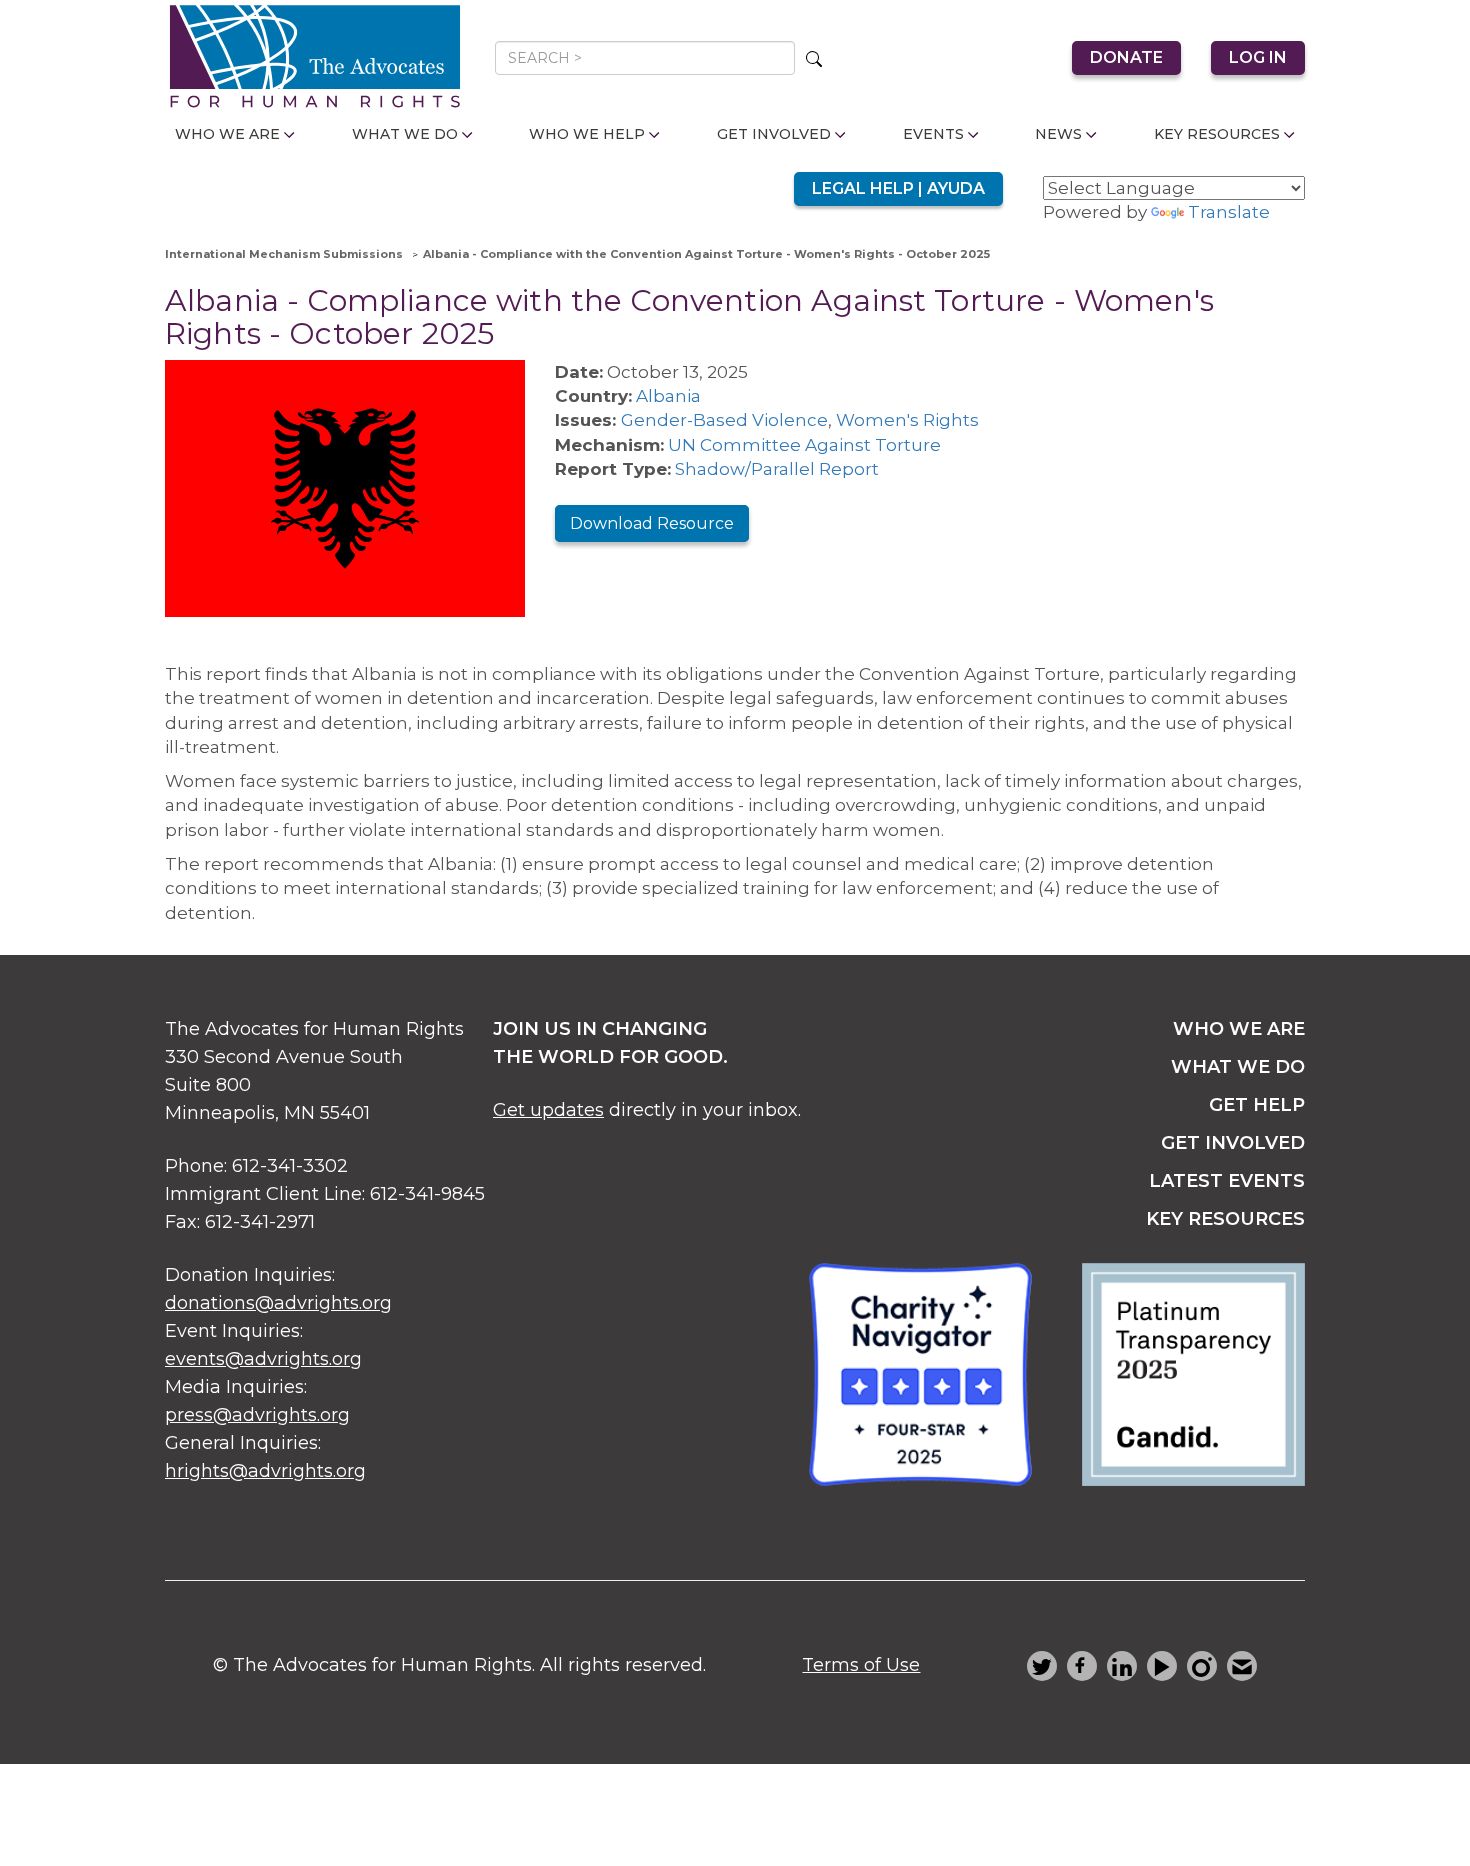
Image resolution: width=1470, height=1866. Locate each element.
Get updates (548, 1110)
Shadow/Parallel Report (777, 469)
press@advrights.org (257, 1415)
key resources (1225, 1219)
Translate (1229, 212)
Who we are (1239, 1029)
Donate (1126, 57)
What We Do (405, 134)
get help (1257, 1105)
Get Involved (774, 134)
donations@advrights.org (278, 1303)
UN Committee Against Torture (804, 445)
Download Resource (652, 523)
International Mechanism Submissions (284, 254)
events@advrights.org (263, 1359)
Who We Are (227, 134)
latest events (1227, 1181)
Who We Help (587, 134)
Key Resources (1217, 134)
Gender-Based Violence (724, 420)
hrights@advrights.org (265, 1471)
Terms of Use (861, 1665)
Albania (668, 396)
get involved (1233, 1143)
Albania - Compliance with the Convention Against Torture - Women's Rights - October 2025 (706, 254)
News (1058, 134)
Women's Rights (907, 420)
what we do (1238, 1067)
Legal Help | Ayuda (898, 188)
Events (933, 134)
